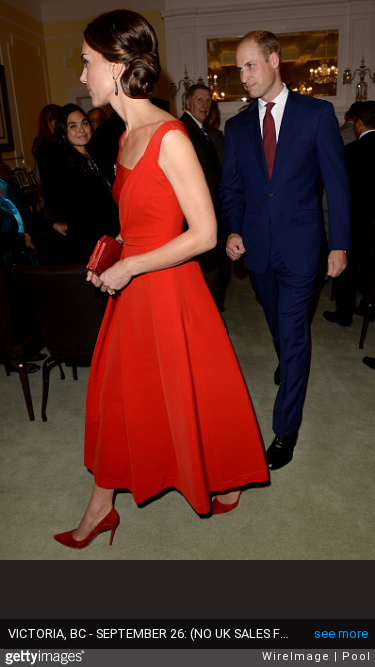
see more (341, 633)
